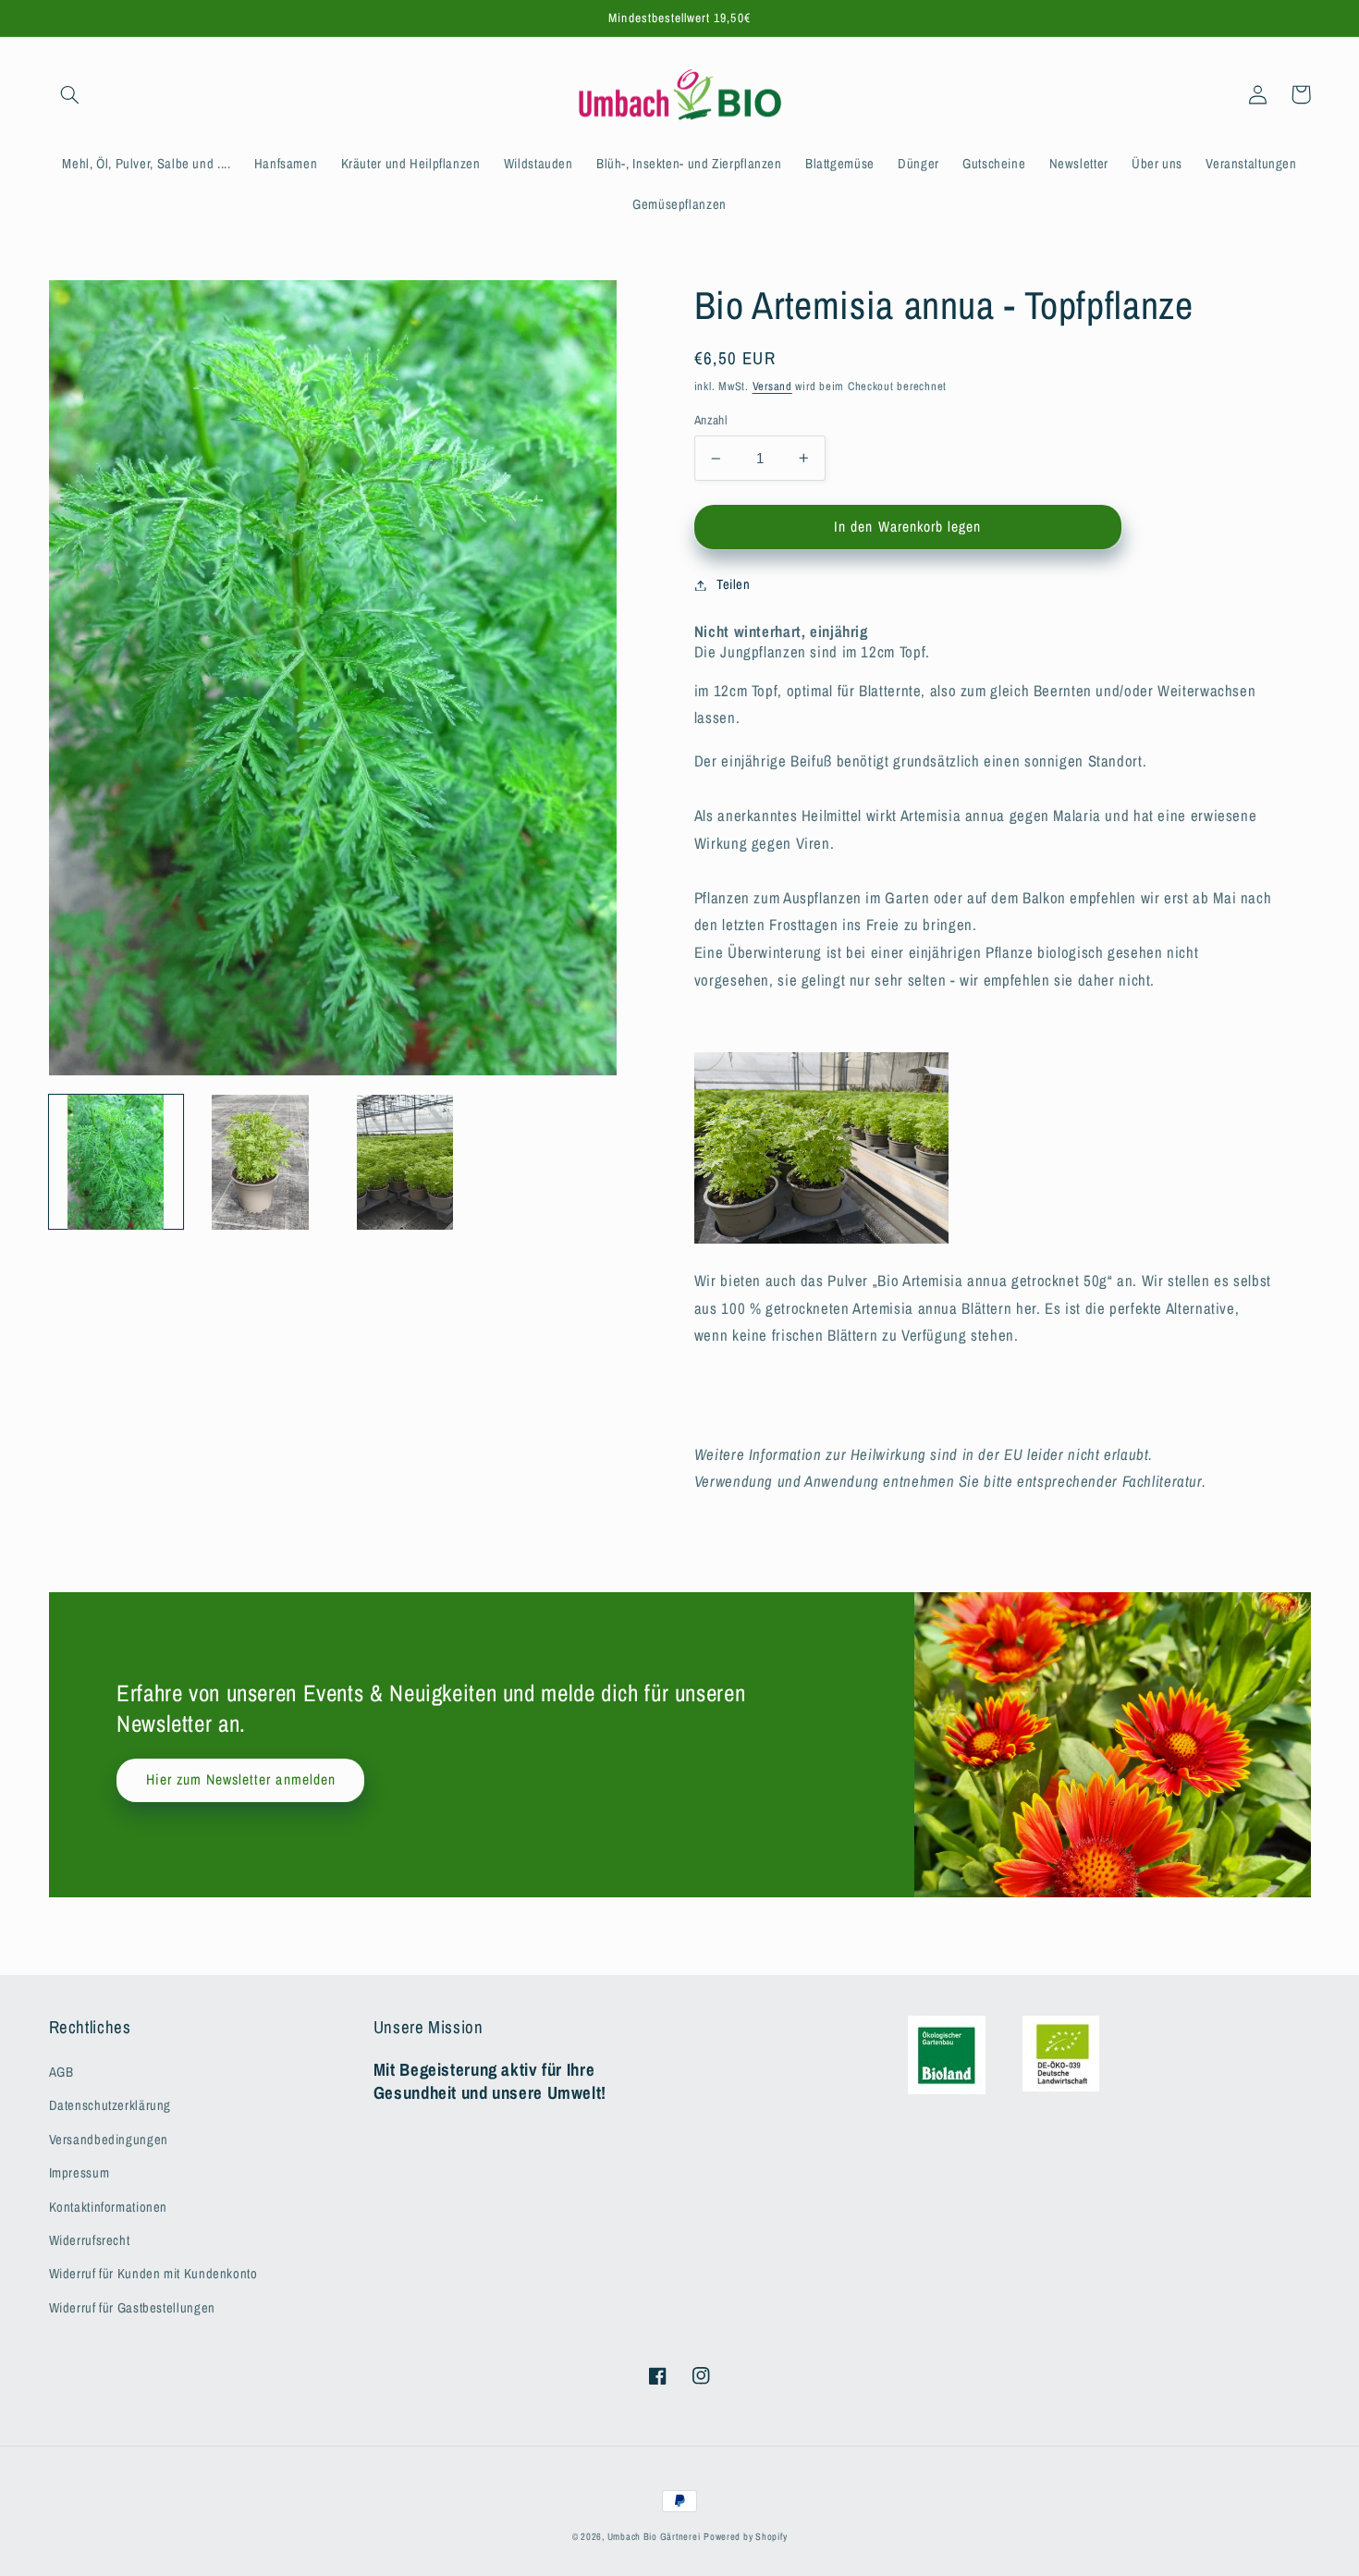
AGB (61, 2072)
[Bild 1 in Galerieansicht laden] (116, 1162)
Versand (772, 386)
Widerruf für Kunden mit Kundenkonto (153, 2274)
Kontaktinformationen (109, 2207)
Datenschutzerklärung (110, 2105)
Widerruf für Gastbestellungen (132, 2308)
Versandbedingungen (109, 2140)
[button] (70, 94)
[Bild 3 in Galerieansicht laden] (405, 1162)
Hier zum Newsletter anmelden (241, 1779)
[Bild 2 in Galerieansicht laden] (261, 1162)
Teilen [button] (734, 584)
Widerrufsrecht (90, 2240)
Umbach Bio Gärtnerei (654, 2536)
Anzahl (711, 420)
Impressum (80, 2173)
